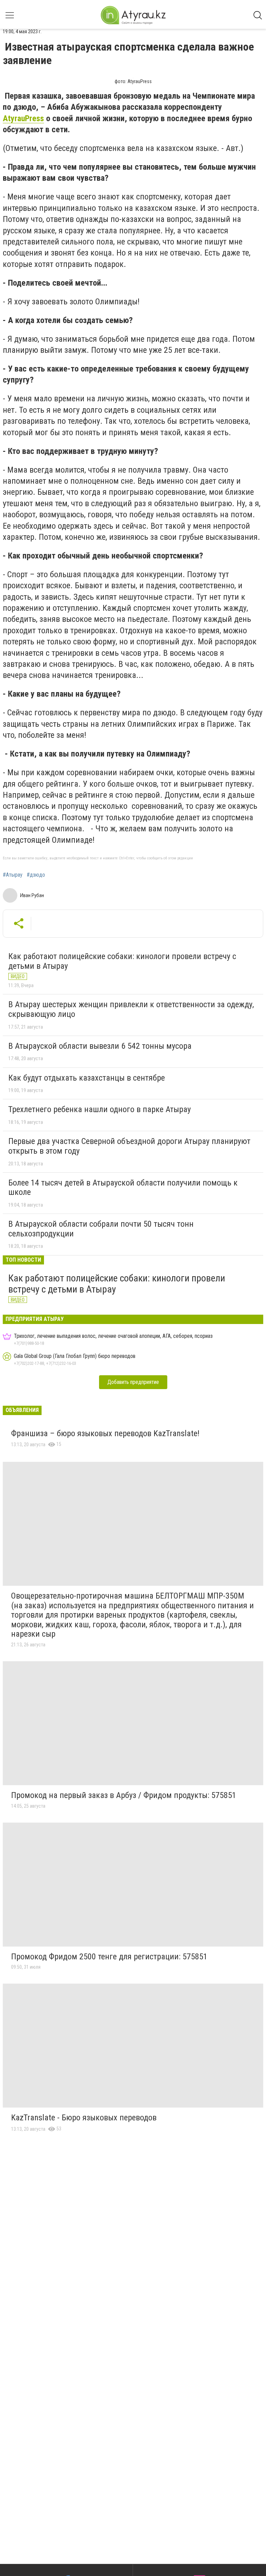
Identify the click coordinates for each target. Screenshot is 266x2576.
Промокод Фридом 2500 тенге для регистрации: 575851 (109, 1957)
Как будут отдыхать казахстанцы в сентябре (87, 1078)
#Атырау (13, 875)
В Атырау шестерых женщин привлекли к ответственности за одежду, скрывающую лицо (131, 1009)
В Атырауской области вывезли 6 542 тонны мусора (100, 1046)
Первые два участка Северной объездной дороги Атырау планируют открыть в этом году (129, 1146)
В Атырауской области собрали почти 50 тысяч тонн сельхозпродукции (101, 1229)
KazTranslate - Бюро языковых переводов (84, 2118)
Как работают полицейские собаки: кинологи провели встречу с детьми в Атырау (122, 961)
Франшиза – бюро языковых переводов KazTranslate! (105, 1433)
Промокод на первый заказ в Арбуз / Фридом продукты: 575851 (124, 1795)
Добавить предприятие (133, 1382)
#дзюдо (36, 875)
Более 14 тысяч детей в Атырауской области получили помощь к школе (123, 1188)
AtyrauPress (23, 118)
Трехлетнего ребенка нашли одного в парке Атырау (100, 1109)
